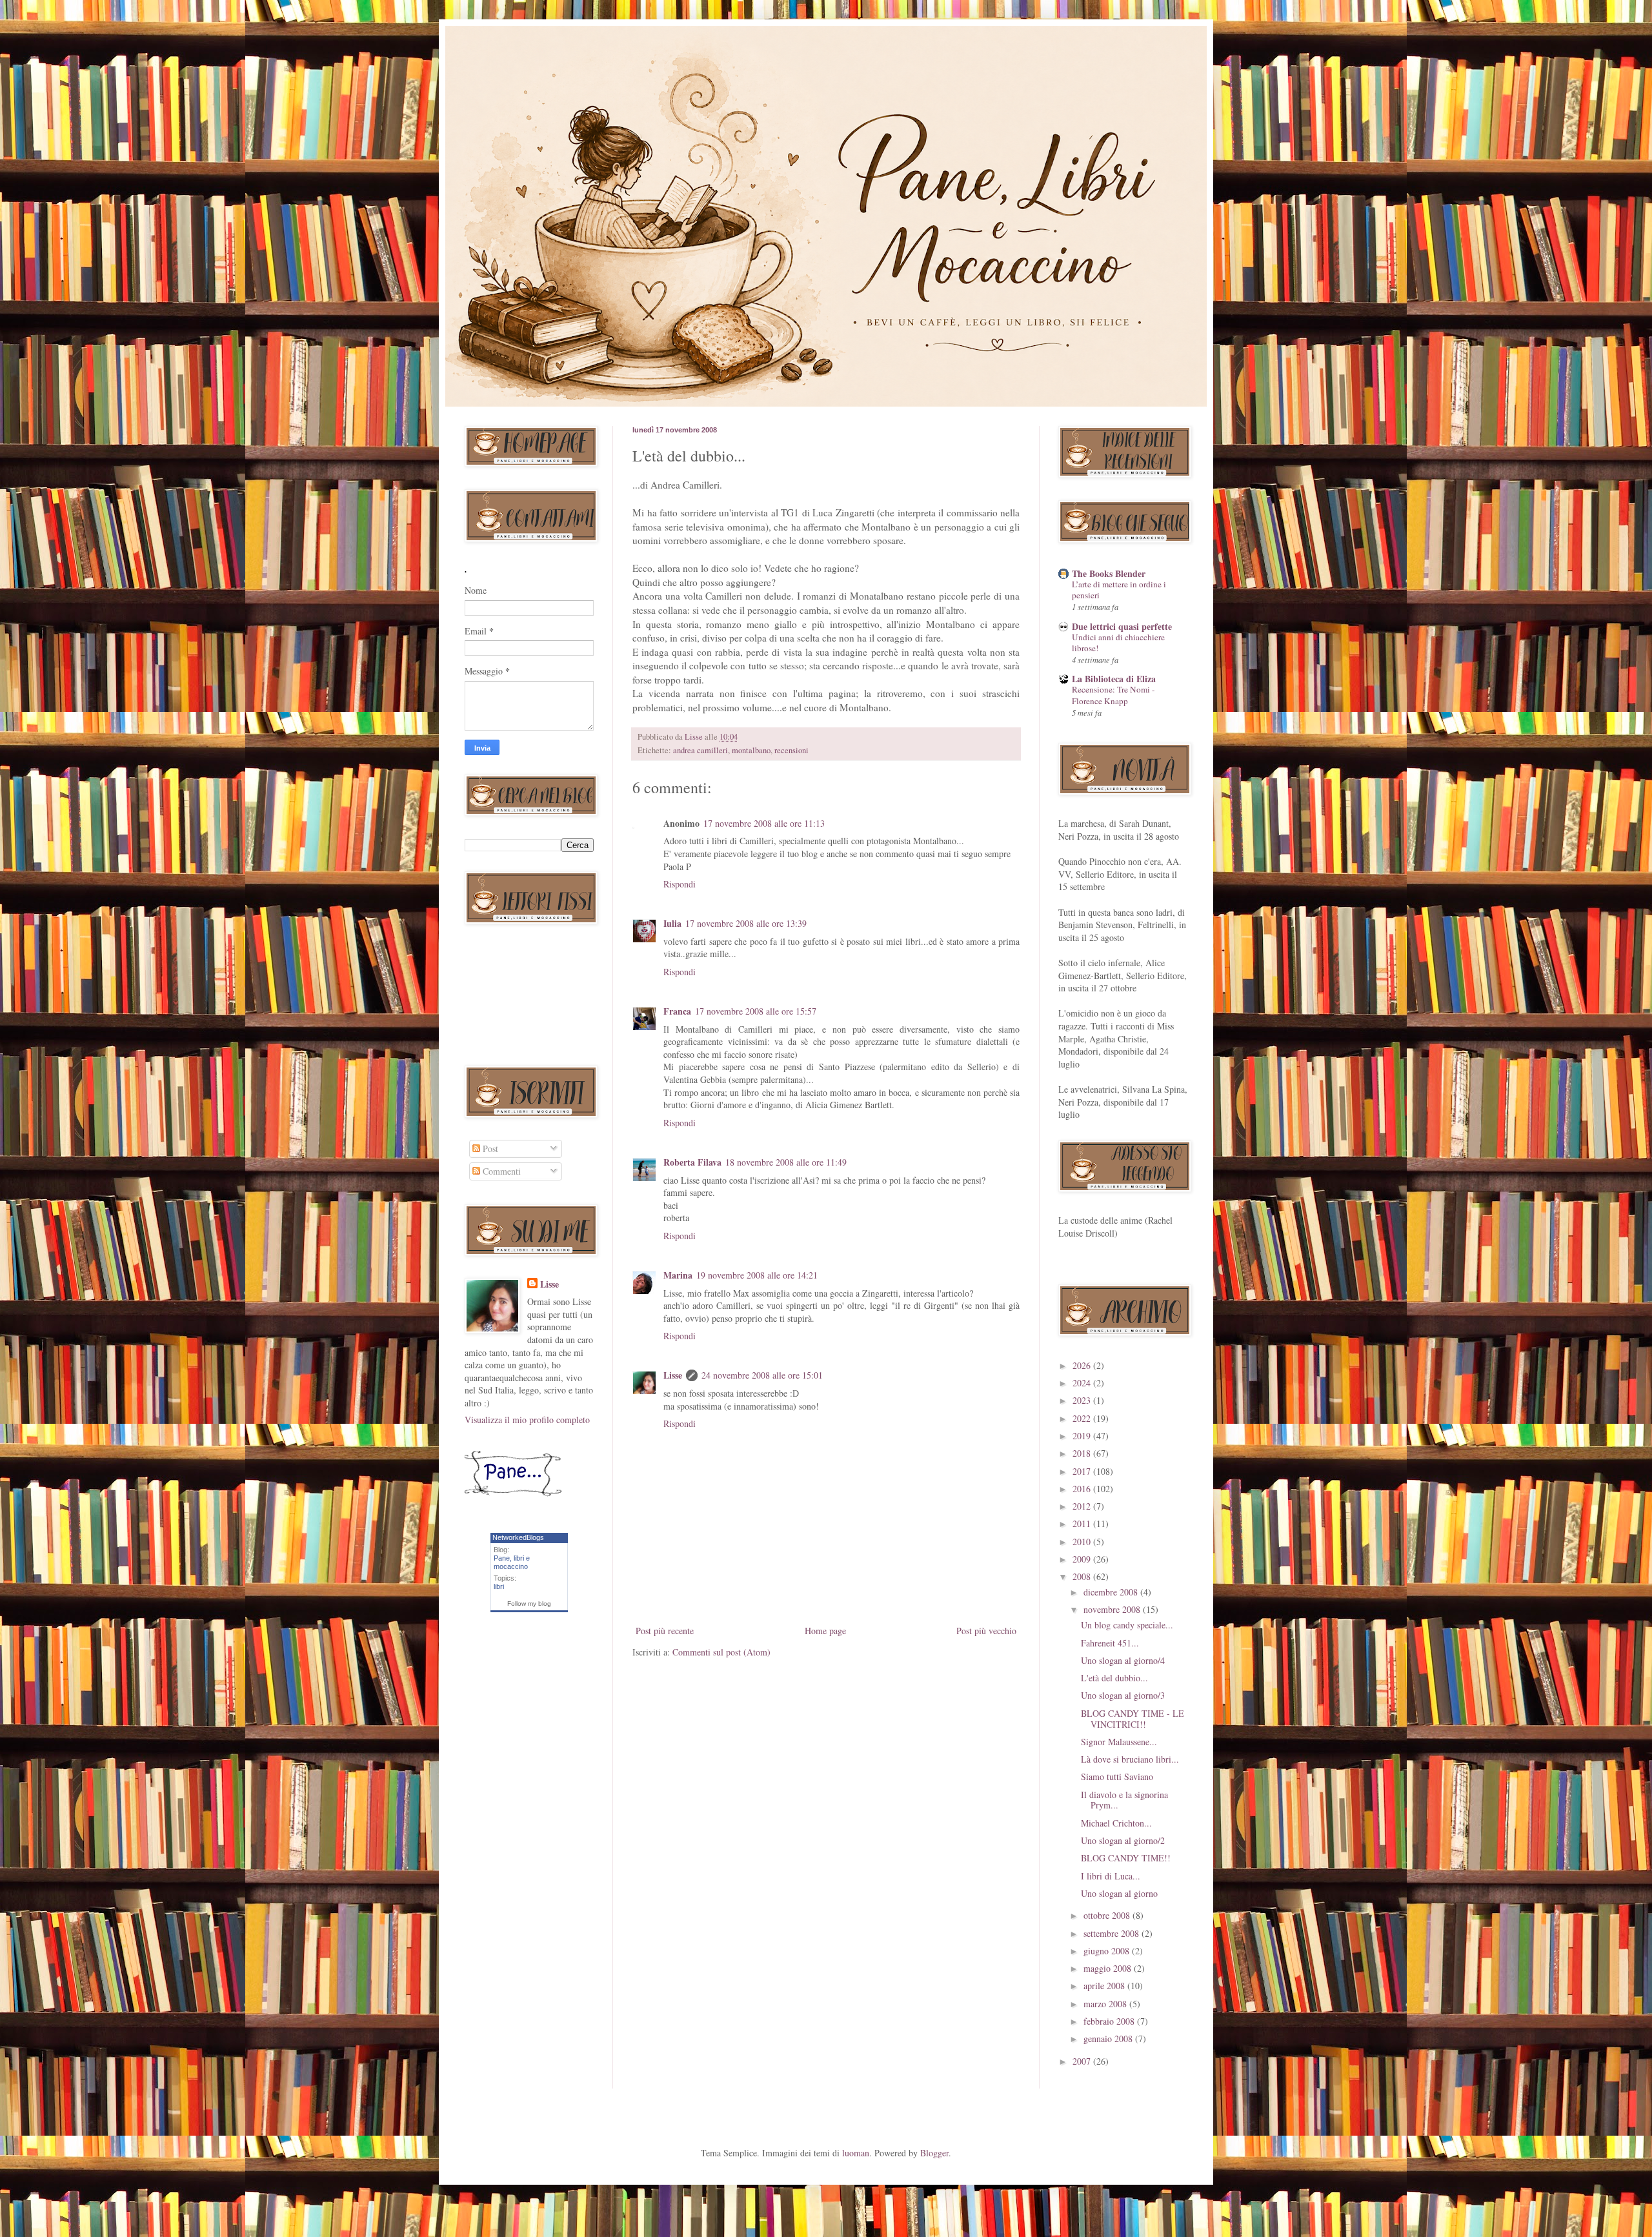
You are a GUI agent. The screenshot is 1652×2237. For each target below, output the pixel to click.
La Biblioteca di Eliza (1114, 679)
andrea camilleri (700, 750)
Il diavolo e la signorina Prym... (1124, 1800)
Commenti (500, 1171)
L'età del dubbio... (1114, 1678)
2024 (1083, 1383)
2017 (1083, 1471)
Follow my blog (529, 1604)
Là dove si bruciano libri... (1130, 1759)
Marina (678, 1275)
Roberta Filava (692, 1162)
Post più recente (665, 1631)
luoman (856, 2153)
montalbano (751, 750)
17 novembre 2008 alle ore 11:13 (764, 823)
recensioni (791, 750)
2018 (1083, 1453)
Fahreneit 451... (1110, 1643)
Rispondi (680, 884)
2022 (1083, 1418)
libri (499, 1586)
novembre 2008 (1113, 1609)
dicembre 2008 (1112, 1592)
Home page (825, 1631)
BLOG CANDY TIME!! (1126, 1858)
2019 (1083, 1436)
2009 (1083, 1559)
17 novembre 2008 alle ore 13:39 (746, 923)
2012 (1083, 1506)
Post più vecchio (986, 1631)
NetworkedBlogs (518, 1537)
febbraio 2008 (1110, 2021)
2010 (1083, 1542)
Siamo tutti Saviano (1117, 1776)
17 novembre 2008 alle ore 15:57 (756, 1011)
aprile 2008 (1105, 1986)
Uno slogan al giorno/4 (1123, 1660)
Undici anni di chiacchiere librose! (1118, 643)
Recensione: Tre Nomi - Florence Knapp (1113, 695)
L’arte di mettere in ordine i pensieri (1119, 590)
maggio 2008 (1109, 1968)
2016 (1083, 1489)
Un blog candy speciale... (1127, 1625)
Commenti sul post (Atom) (721, 1652)
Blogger (934, 2153)
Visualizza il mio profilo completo (527, 1420)
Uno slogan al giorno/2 (1123, 1840)
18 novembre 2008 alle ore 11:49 (786, 1162)
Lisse (673, 1375)
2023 (1083, 1400)
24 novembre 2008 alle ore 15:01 (762, 1375)
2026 (1083, 1365)
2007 (1083, 2061)
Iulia (672, 923)
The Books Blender (1109, 573)
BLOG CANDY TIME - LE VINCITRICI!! (1133, 1719)
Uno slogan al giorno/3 (1123, 1695)
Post (489, 1149)
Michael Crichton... (1116, 1823)
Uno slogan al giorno (1119, 1893)
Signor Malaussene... (1119, 1742)
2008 (1083, 1576)
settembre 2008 (1113, 1933)
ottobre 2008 (1108, 1915)
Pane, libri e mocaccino (512, 1562)
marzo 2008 (1106, 2004)
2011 (1083, 1523)
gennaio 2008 (1109, 2039)
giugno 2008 (1108, 1951)
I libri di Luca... (1111, 1876)
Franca (677, 1011)
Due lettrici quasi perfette (1122, 626)
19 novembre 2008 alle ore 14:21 (757, 1275)
